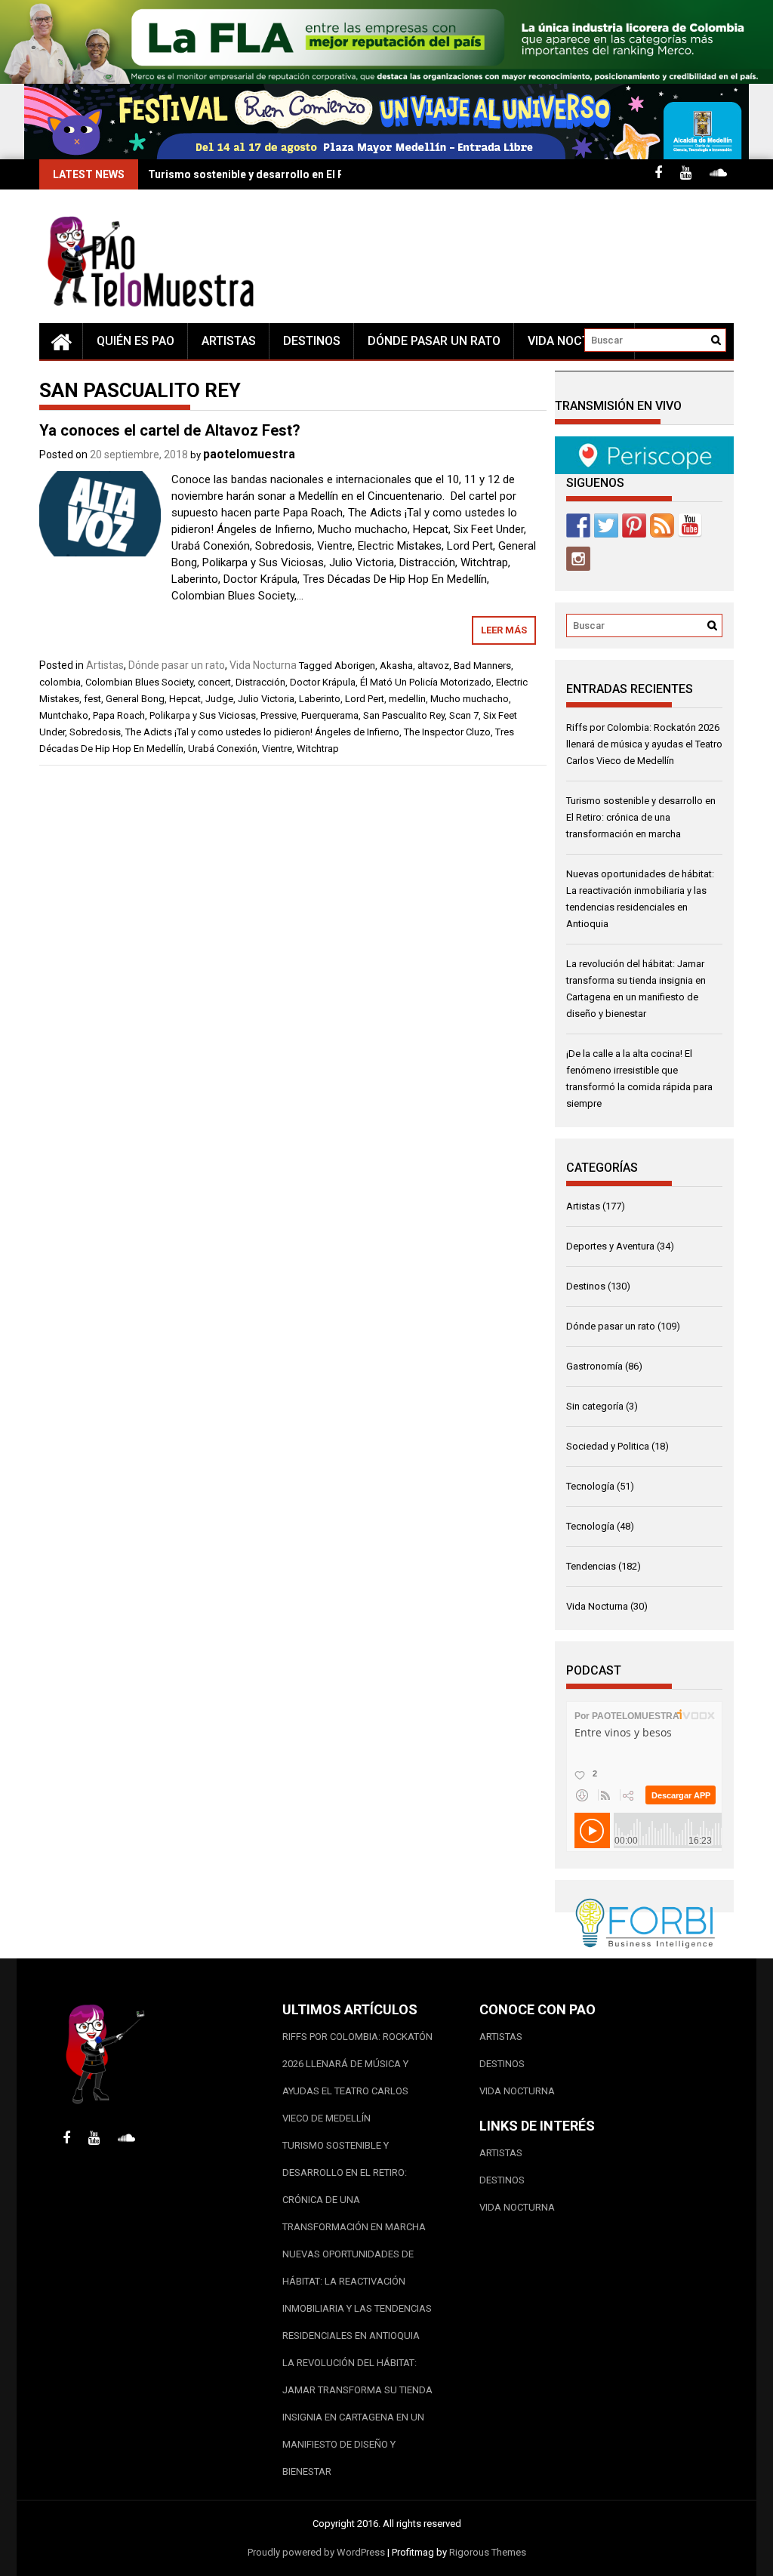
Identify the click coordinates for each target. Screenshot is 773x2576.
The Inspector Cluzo (447, 732)
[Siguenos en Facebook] (578, 525)
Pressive (279, 715)
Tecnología (590, 1486)
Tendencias (591, 1566)
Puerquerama (330, 715)
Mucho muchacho (470, 699)
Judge (219, 699)
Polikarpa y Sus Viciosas (203, 715)
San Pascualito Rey (404, 715)
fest (92, 699)
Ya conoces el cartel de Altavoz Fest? (170, 430)
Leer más (504, 630)
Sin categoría (595, 1406)
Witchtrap (318, 749)
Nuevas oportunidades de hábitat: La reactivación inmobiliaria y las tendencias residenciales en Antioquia (357, 2295)
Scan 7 (464, 715)
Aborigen (355, 666)
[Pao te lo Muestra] (61, 341)
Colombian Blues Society (139, 682)
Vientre (277, 749)
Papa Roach (119, 715)
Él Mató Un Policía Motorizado (426, 682)
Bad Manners (482, 666)
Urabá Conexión (223, 749)
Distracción (260, 682)
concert (214, 682)
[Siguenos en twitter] (606, 525)
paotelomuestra (249, 454)
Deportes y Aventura (610, 1246)
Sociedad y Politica (608, 1446)
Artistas (229, 341)
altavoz (433, 666)
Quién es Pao (136, 341)
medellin (407, 699)
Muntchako (64, 715)
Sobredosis (95, 732)
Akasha (396, 666)
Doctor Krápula (323, 682)
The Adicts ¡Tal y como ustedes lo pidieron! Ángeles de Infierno (262, 732)
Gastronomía (594, 1366)
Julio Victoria (266, 699)
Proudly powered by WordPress (316, 2552)
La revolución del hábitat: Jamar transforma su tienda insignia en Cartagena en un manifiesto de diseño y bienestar (357, 2417)
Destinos (312, 341)
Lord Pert (365, 699)
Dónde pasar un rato (434, 341)
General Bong (135, 699)
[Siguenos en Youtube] (690, 525)
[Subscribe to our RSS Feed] (662, 525)
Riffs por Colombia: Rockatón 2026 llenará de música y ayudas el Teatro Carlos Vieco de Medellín (644, 744)
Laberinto (320, 699)
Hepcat (185, 699)
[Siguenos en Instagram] (578, 559)
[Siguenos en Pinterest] (634, 525)
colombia (60, 682)
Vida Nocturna (574, 341)
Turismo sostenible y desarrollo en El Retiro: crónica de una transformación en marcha (641, 817)
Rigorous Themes (488, 2552)
